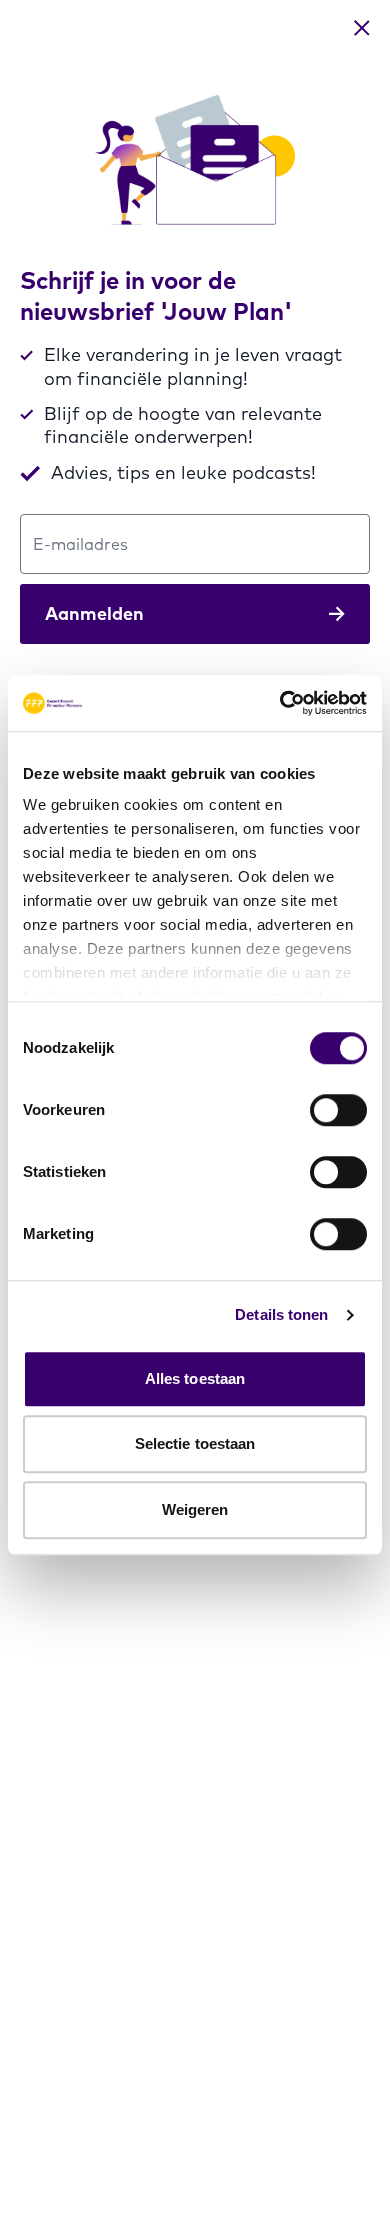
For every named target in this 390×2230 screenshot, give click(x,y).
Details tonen (281, 1314)
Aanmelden (94, 613)
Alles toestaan (195, 1378)
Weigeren (195, 1509)
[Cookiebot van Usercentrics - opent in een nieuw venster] (280, 703)
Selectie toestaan (195, 1443)
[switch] (338, 1110)
